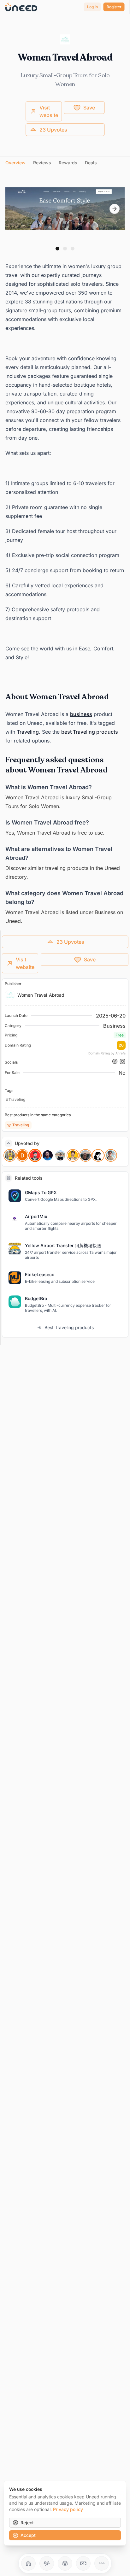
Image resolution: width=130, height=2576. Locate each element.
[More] (102, 2563)
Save (89, 108)
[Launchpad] (28, 2563)
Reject (27, 2523)
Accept (28, 2535)
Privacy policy (68, 2509)
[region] (65, 209)
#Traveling (16, 1099)
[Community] (47, 2563)
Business (114, 1026)
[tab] (15, 163)
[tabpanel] (65, 551)
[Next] (115, 209)
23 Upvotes (53, 130)
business (81, 714)
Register (114, 7)
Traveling (28, 732)
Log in (92, 7)
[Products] (65, 2563)
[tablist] (65, 163)
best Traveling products (90, 732)
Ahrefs (121, 1053)
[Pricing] (83, 2563)
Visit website (49, 111)
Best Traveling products (69, 1327)
